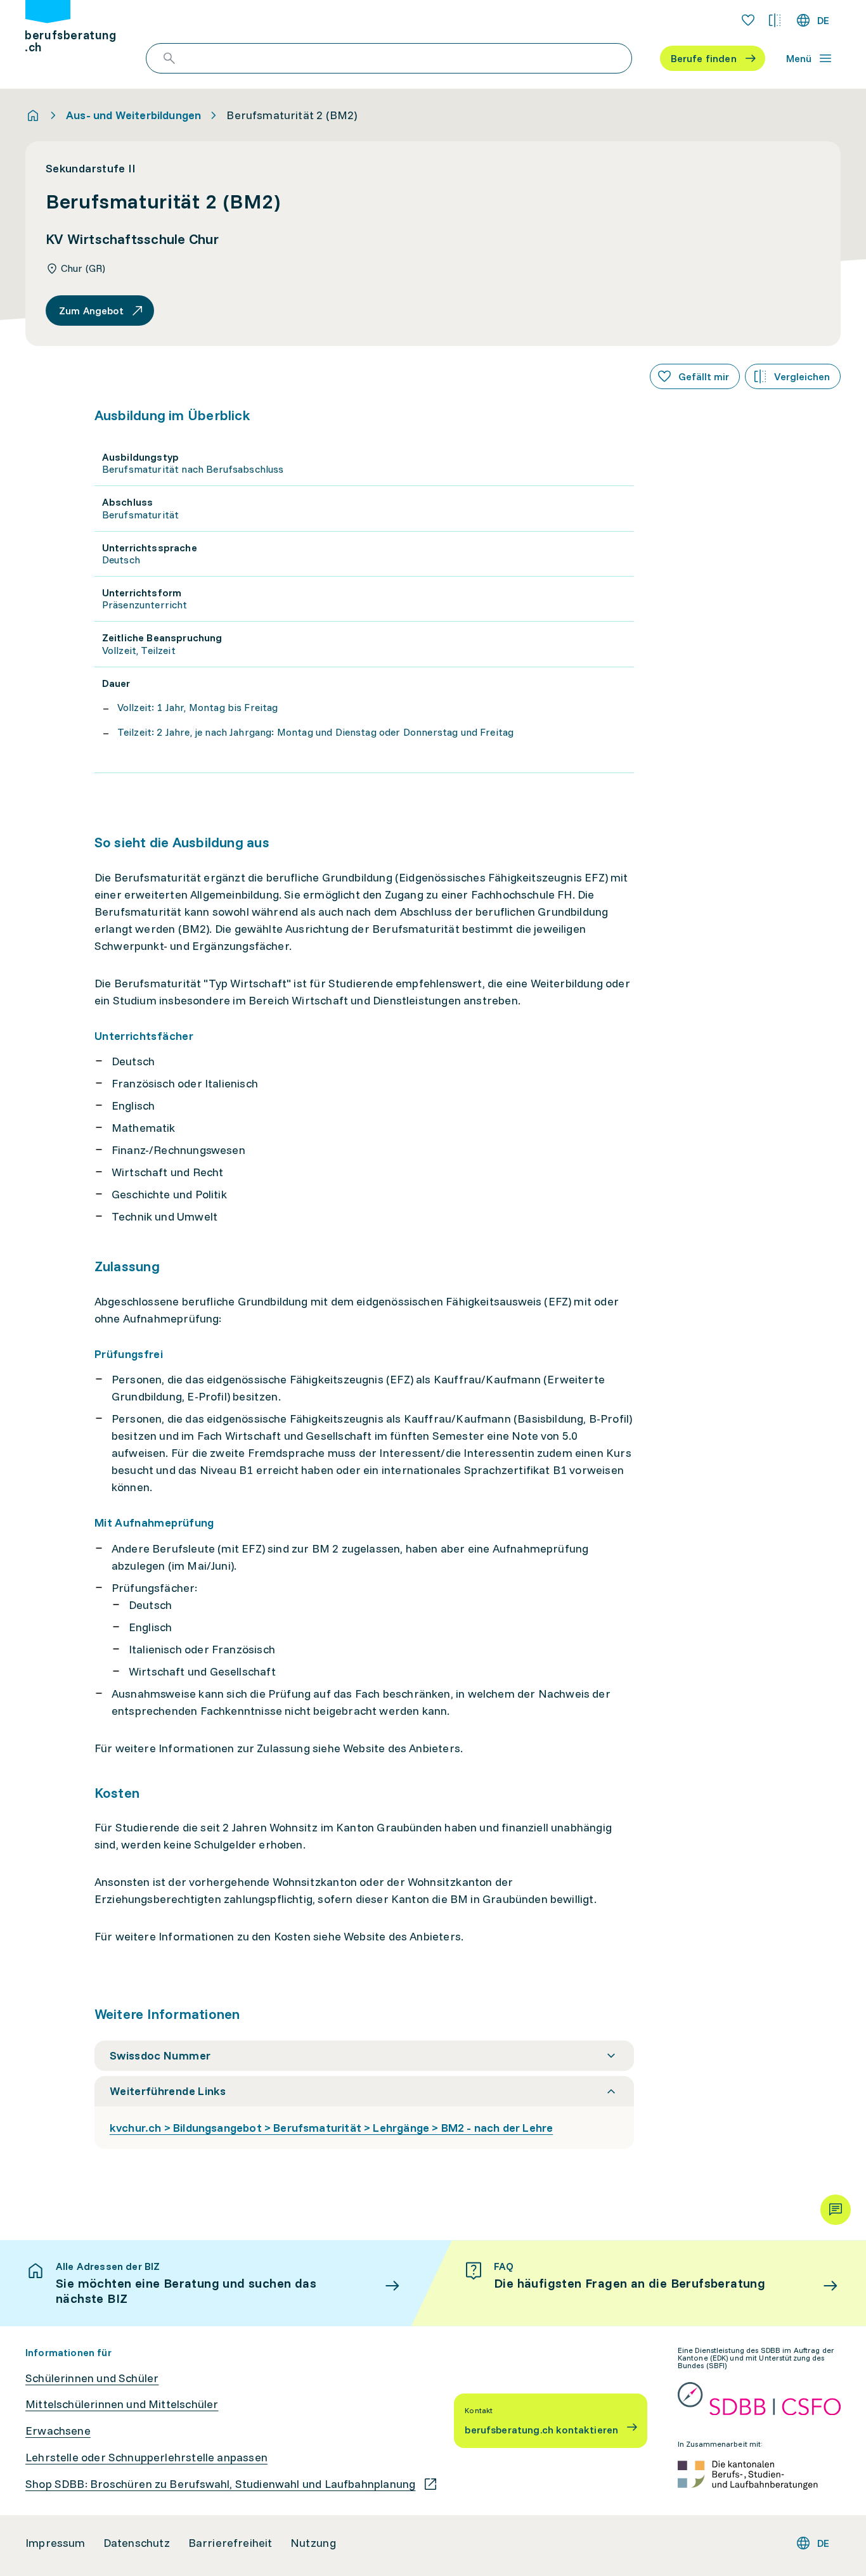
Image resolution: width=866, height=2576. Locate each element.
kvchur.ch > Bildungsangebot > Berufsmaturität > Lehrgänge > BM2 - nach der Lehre (331, 2128)
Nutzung (313, 2543)
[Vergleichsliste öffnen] (775, 20)
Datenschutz (137, 2543)
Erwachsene (58, 2431)
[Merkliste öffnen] (748, 20)
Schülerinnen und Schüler (92, 2378)
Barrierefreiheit (230, 2543)
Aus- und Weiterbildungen (133, 115)
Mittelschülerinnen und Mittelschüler (122, 2404)
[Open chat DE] (836, 2210)
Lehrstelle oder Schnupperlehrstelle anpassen (146, 2457)
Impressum (55, 2543)
